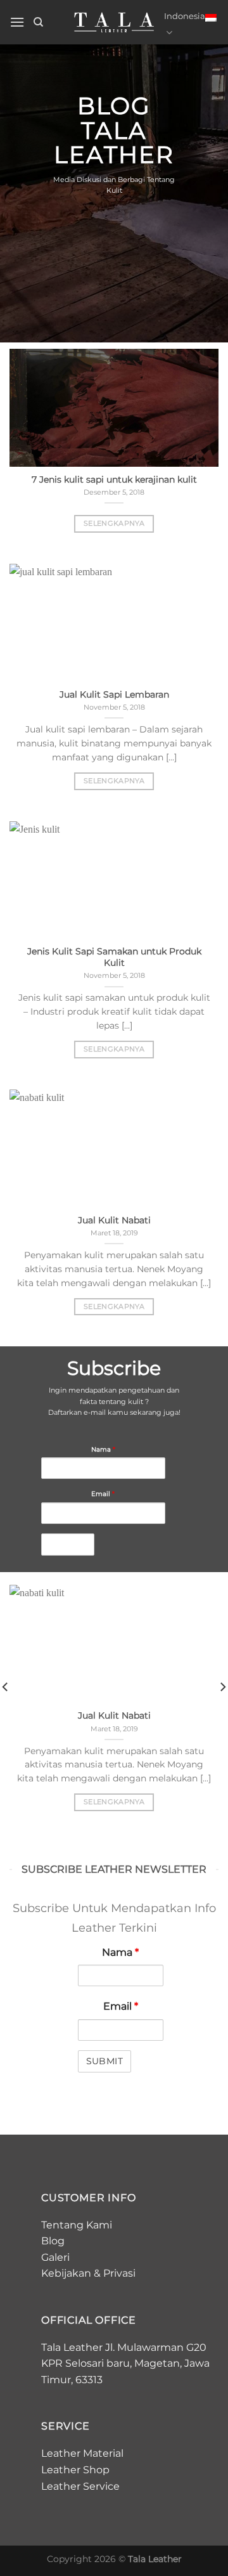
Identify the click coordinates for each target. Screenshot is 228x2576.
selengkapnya (114, 1802)
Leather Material (82, 2453)
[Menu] (17, 22)
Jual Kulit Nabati (114, 1220)
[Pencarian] (38, 22)
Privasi (119, 2273)
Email (103, 1493)
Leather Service (80, 2486)
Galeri (55, 2257)
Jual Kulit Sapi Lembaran (114, 694)
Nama (103, 1449)
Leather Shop (75, 2470)
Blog (53, 2241)
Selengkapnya (114, 523)
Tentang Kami (77, 2225)
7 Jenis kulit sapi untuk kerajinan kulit (114, 479)
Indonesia (185, 16)
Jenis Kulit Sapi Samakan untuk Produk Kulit (114, 957)
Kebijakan (66, 2273)
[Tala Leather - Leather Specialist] (114, 22)
